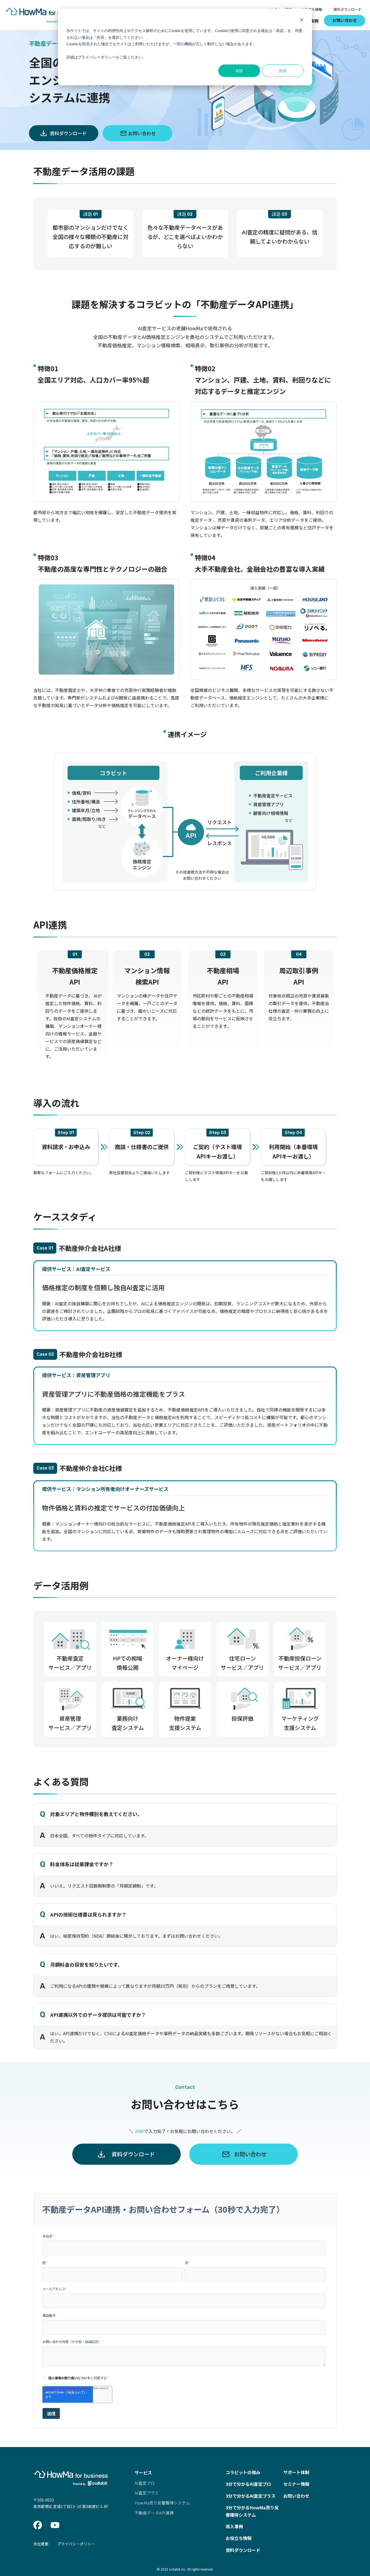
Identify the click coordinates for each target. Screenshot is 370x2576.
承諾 (239, 71)
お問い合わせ (345, 20)
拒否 (283, 71)
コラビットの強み (243, 2472)
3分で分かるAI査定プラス (251, 2496)
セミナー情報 (296, 2484)
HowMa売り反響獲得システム (162, 2503)
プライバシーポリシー (97, 57)
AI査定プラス (147, 2493)
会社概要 (41, 2544)
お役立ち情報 (311, 9)
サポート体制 (296, 2472)
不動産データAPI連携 (154, 2513)
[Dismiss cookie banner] (302, 20)
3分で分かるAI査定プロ (248, 2484)
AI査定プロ (145, 2483)
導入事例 (234, 2526)
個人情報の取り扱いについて (69, 2378)
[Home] (44, 23)
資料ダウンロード (348, 9)
